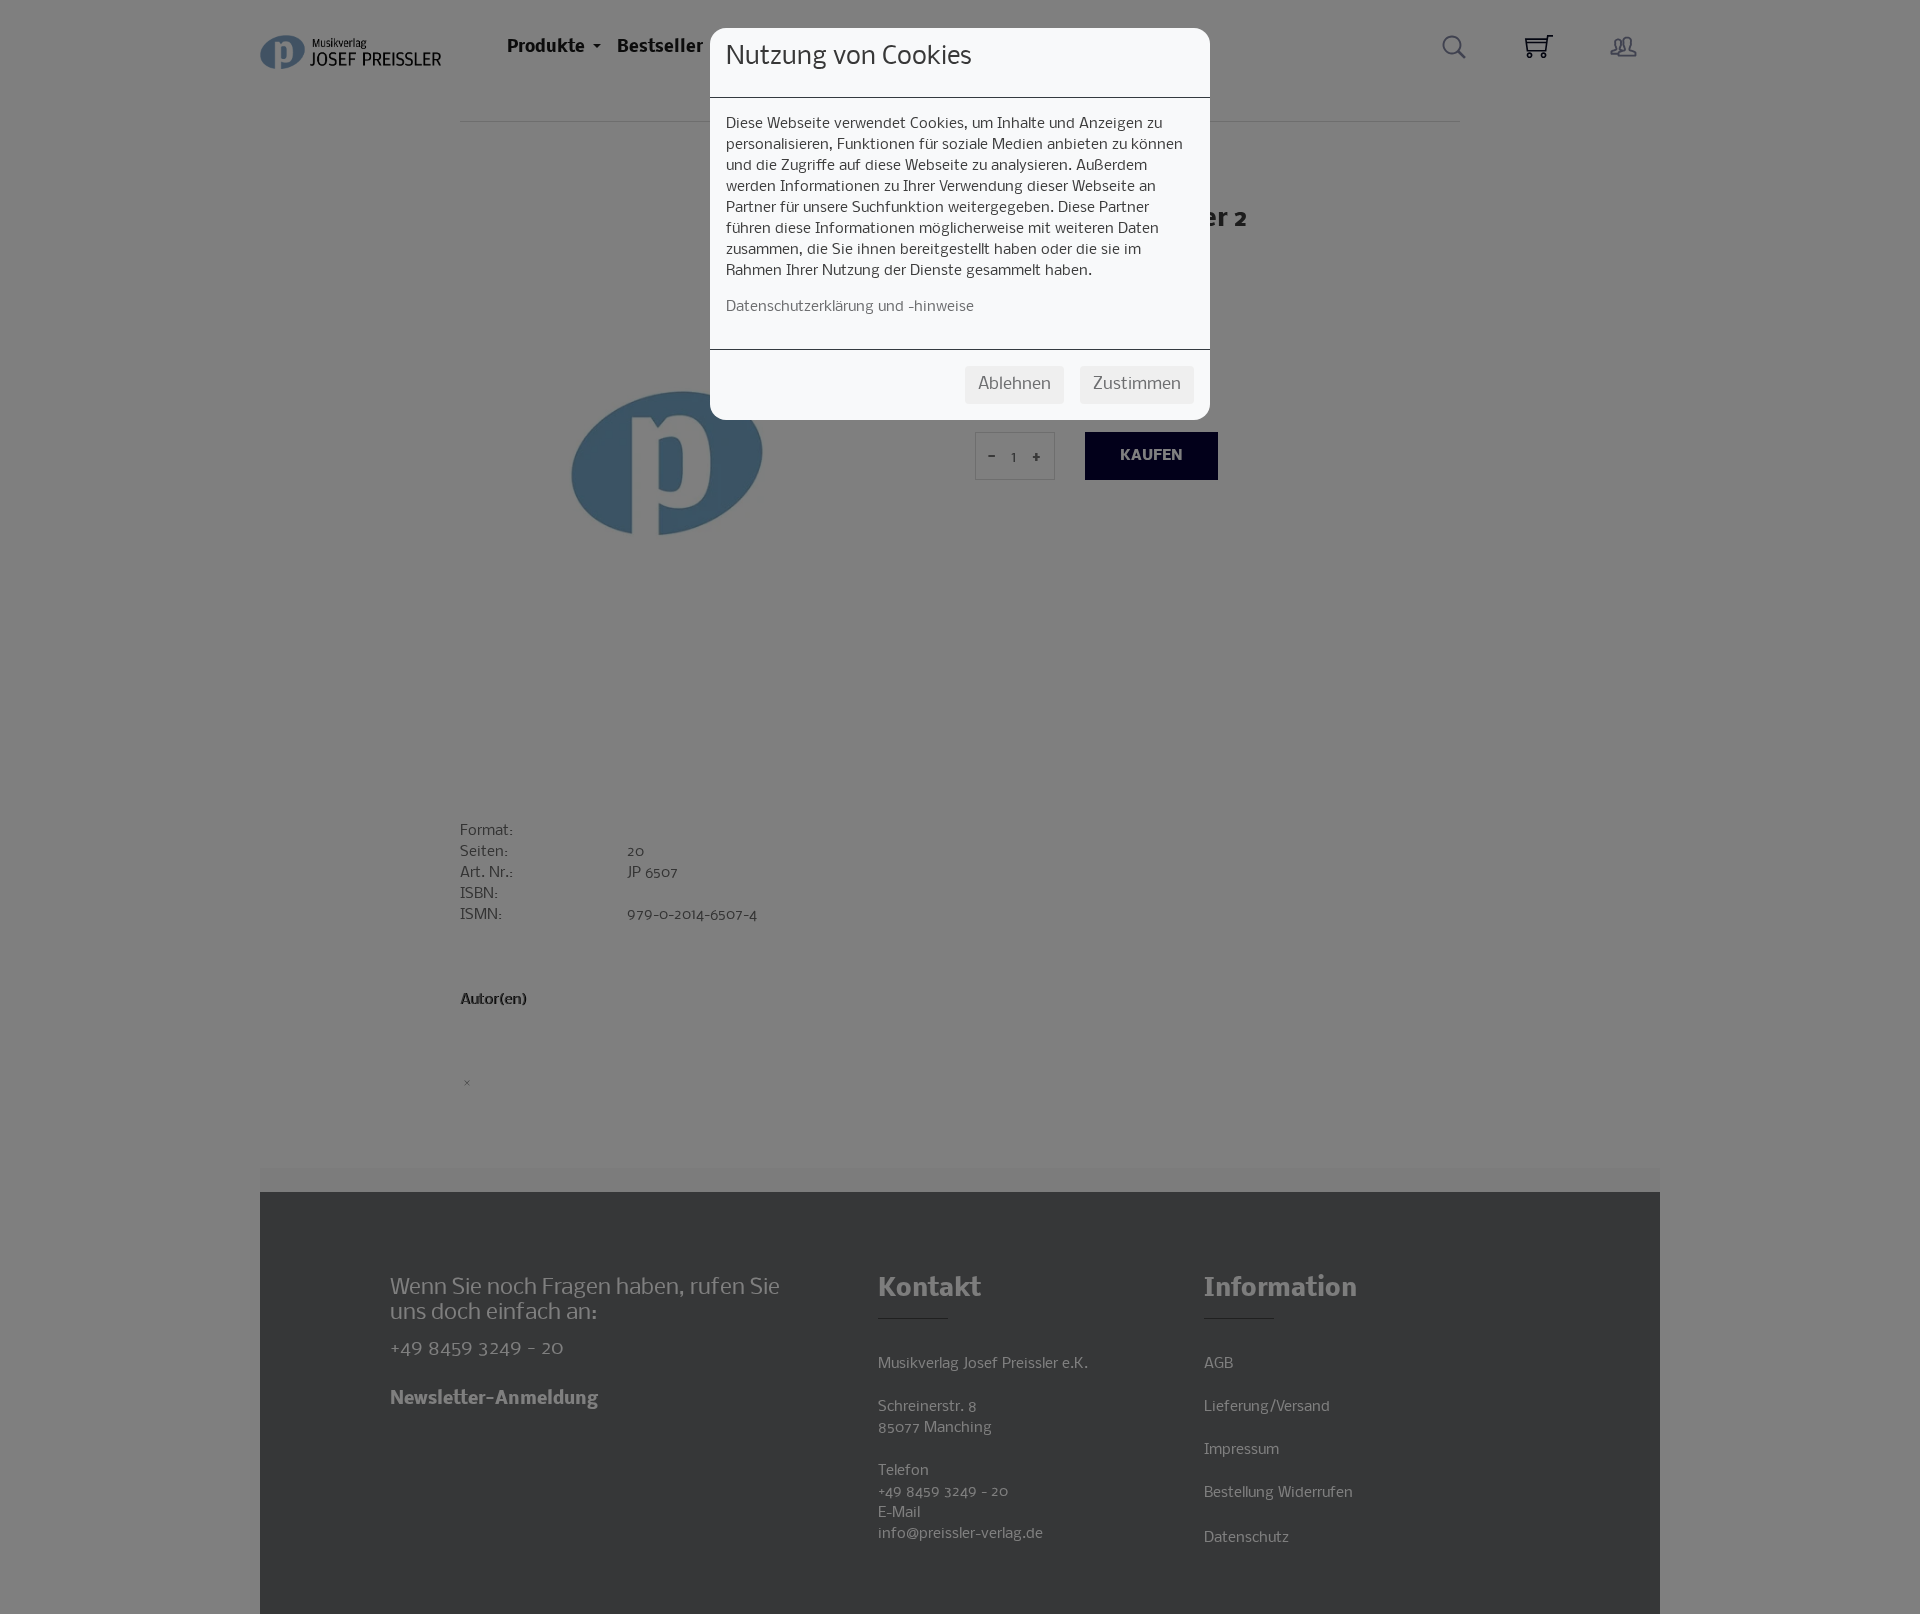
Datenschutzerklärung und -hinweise (850, 307)
